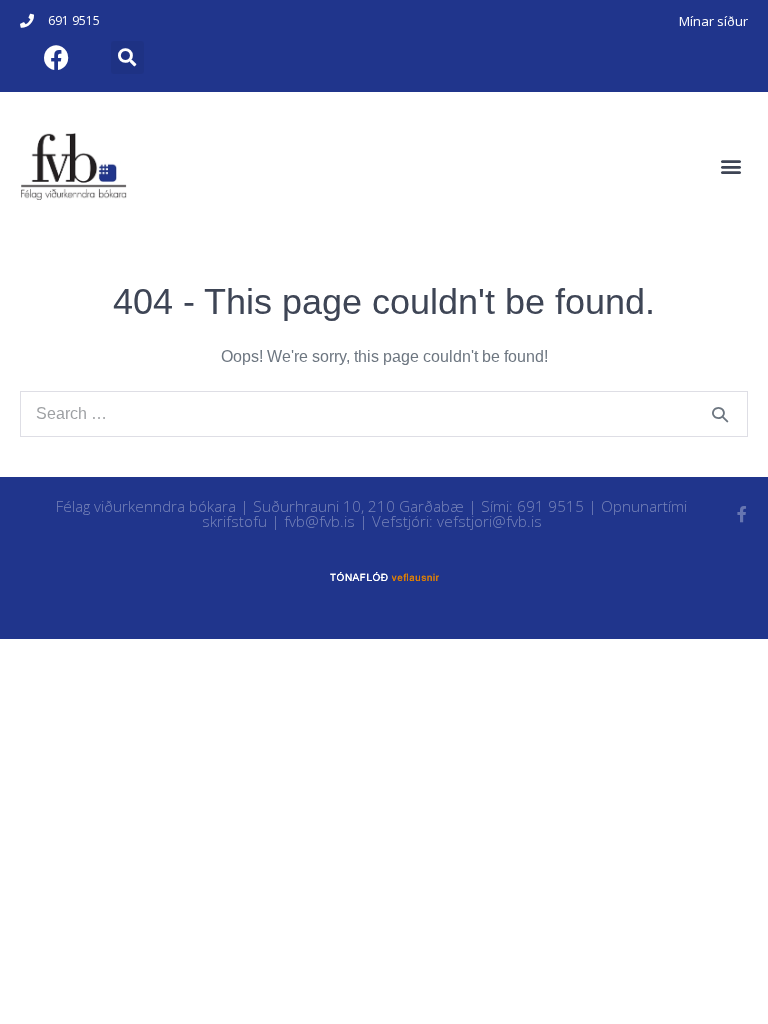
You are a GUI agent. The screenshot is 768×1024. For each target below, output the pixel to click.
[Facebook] (56, 57)
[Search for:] (384, 413)
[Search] (720, 414)
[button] (127, 57)
